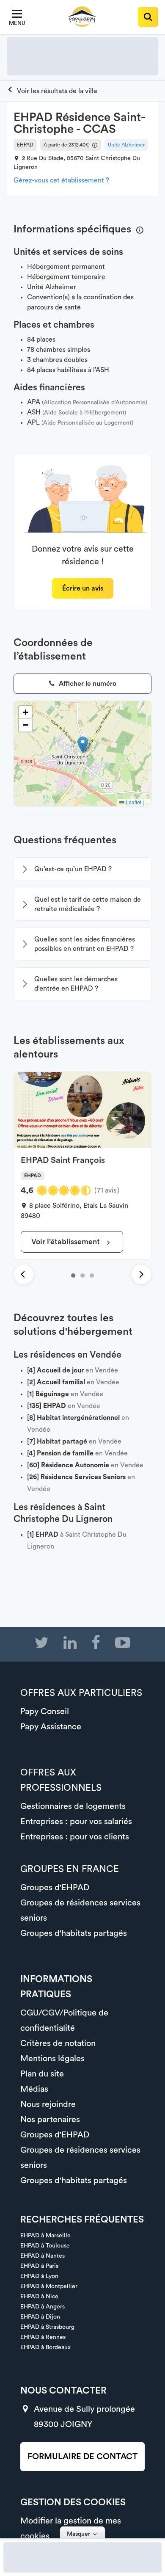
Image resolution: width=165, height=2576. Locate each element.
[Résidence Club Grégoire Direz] (82, 1276)
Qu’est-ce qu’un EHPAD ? (73, 869)
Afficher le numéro (87, 684)
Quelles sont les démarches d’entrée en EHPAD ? (76, 984)
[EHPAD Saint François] (73, 1276)
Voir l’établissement (66, 1242)
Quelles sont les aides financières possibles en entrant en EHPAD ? (85, 944)
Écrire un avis (83, 588)
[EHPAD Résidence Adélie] (92, 1276)
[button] (83, 745)
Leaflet (133, 802)
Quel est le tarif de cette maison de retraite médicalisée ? (88, 904)
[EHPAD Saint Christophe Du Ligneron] (52, 91)
